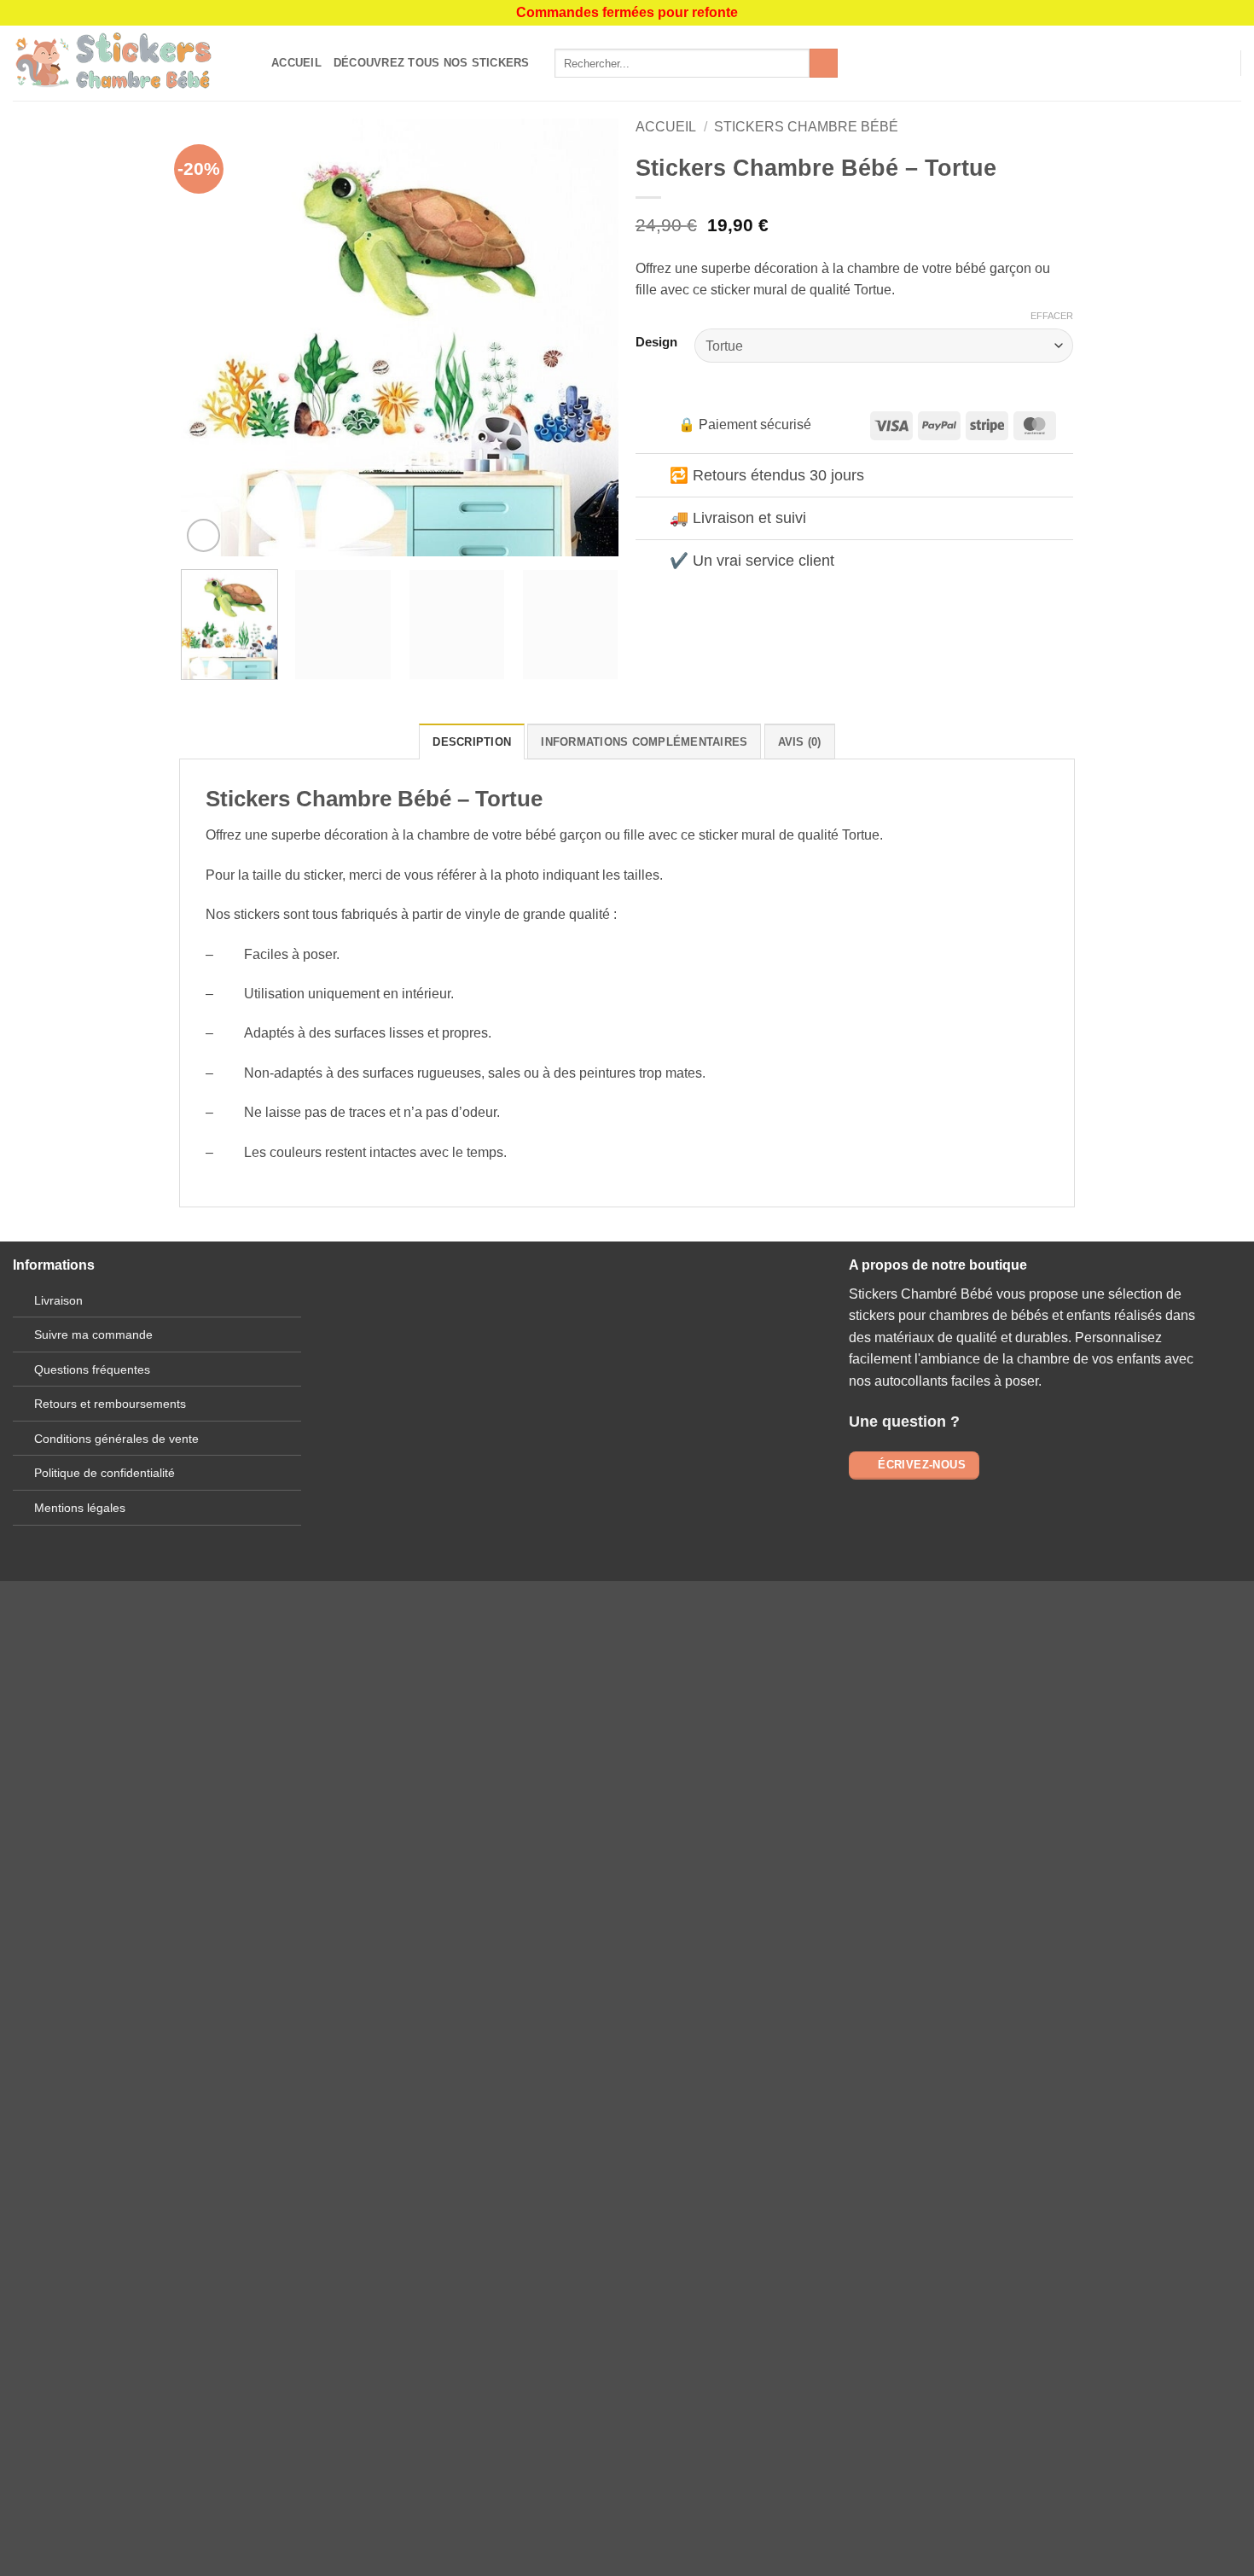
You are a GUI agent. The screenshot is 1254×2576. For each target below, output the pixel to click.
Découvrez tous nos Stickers (432, 63)
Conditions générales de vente (116, 1439)
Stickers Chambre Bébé (806, 127)
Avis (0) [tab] (800, 742)
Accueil (296, 63)
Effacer (1052, 316)
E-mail (463, 1386)
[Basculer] (652, 477)
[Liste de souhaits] (1192, 63)
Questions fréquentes (92, 1369)
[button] (1220, 63)
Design (656, 343)
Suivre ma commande (93, 1335)
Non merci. (320, 2064)
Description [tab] (472, 742)
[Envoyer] (824, 63)
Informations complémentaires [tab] (644, 742)
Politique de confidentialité (104, 1473)
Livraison (58, 1300)
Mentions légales (80, 1508)
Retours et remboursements (110, 1404)
